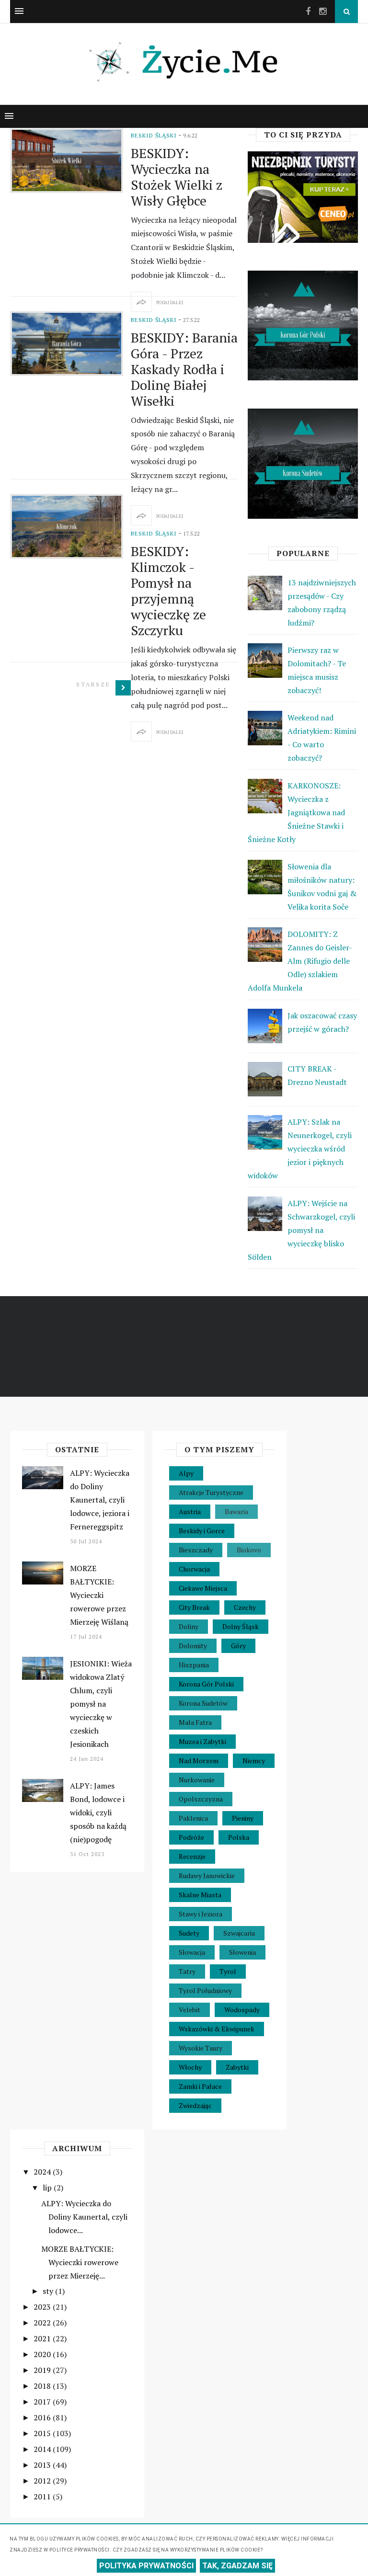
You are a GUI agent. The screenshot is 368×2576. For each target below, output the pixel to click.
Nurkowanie (197, 1780)
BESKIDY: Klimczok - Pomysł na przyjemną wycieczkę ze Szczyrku (168, 591)
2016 (43, 2417)
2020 (43, 2354)
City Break (194, 1607)
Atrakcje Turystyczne (211, 1492)
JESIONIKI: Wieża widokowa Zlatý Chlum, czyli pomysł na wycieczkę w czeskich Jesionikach (101, 1704)
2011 (43, 2496)
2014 (43, 2449)
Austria (190, 1511)
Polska (239, 1837)
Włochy (190, 2067)
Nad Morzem (199, 1761)
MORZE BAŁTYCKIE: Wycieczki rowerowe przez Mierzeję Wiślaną (99, 1595)
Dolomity (193, 1646)
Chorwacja (194, 1569)
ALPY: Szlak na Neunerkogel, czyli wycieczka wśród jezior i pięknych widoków (300, 1149)
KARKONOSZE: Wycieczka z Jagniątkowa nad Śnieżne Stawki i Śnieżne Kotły (296, 812)
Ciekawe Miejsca (203, 1588)
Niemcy (254, 1761)
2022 (43, 2323)
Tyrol (228, 1971)
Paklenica (193, 1818)
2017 (43, 2402)
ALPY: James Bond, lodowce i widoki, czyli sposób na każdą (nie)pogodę (98, 1812)
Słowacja (192, 1952)
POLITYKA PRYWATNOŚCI (146, 2566)
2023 (43, 2307)
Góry (238, 1646)
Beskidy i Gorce (202, 1531)
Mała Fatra (195, 1722)
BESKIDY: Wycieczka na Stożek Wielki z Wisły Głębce (177, 177)
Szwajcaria (239, 1933)
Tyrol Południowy (205, 1990)
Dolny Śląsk (241, 1626)
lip (48, 2188)
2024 (43, 2172)
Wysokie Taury (201, 2048)
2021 (43, 2338)
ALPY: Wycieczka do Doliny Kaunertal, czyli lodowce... (84, 2217)
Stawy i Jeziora (201, 1914)
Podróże (191, 1837)
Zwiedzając (195, 2105)
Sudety (189, 1933)
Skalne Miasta (200, 1895)
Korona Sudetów (203, 1703)
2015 (43, 2433)
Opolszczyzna (201, 1799)
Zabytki (237, 2067)
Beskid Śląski (154, 135)
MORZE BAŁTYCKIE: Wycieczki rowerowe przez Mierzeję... (80, 2262)
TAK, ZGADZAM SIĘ (237, 2566)
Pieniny (243, 1818)
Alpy (186, 1473)
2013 (43, 2465)
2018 (43, 2386)
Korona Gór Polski (206, 1684)
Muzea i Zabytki (202, 1741)
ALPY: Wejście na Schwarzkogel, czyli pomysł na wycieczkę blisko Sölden (301, 1230)
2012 (43, 2481)
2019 (43, 2370)
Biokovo (249, 1550)
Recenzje (192, 1856)
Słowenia (242, 1952)
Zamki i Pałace (200, 2086)
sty (49, 2291)
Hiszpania (194, 1665)
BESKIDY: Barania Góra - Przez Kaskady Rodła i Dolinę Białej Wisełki (184, 369)
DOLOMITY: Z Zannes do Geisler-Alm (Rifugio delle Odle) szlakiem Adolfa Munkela (300, 961)
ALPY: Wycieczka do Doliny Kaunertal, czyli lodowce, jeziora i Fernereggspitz (100, 1500)
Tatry (187, 1971)
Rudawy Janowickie (207, 1875)
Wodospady (242, 2010)
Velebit (190, 2010)
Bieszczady (196, 1550)
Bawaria (236, 1511)
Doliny (189, 1626)
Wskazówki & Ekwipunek (217, 2029)
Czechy (245, 1607)
